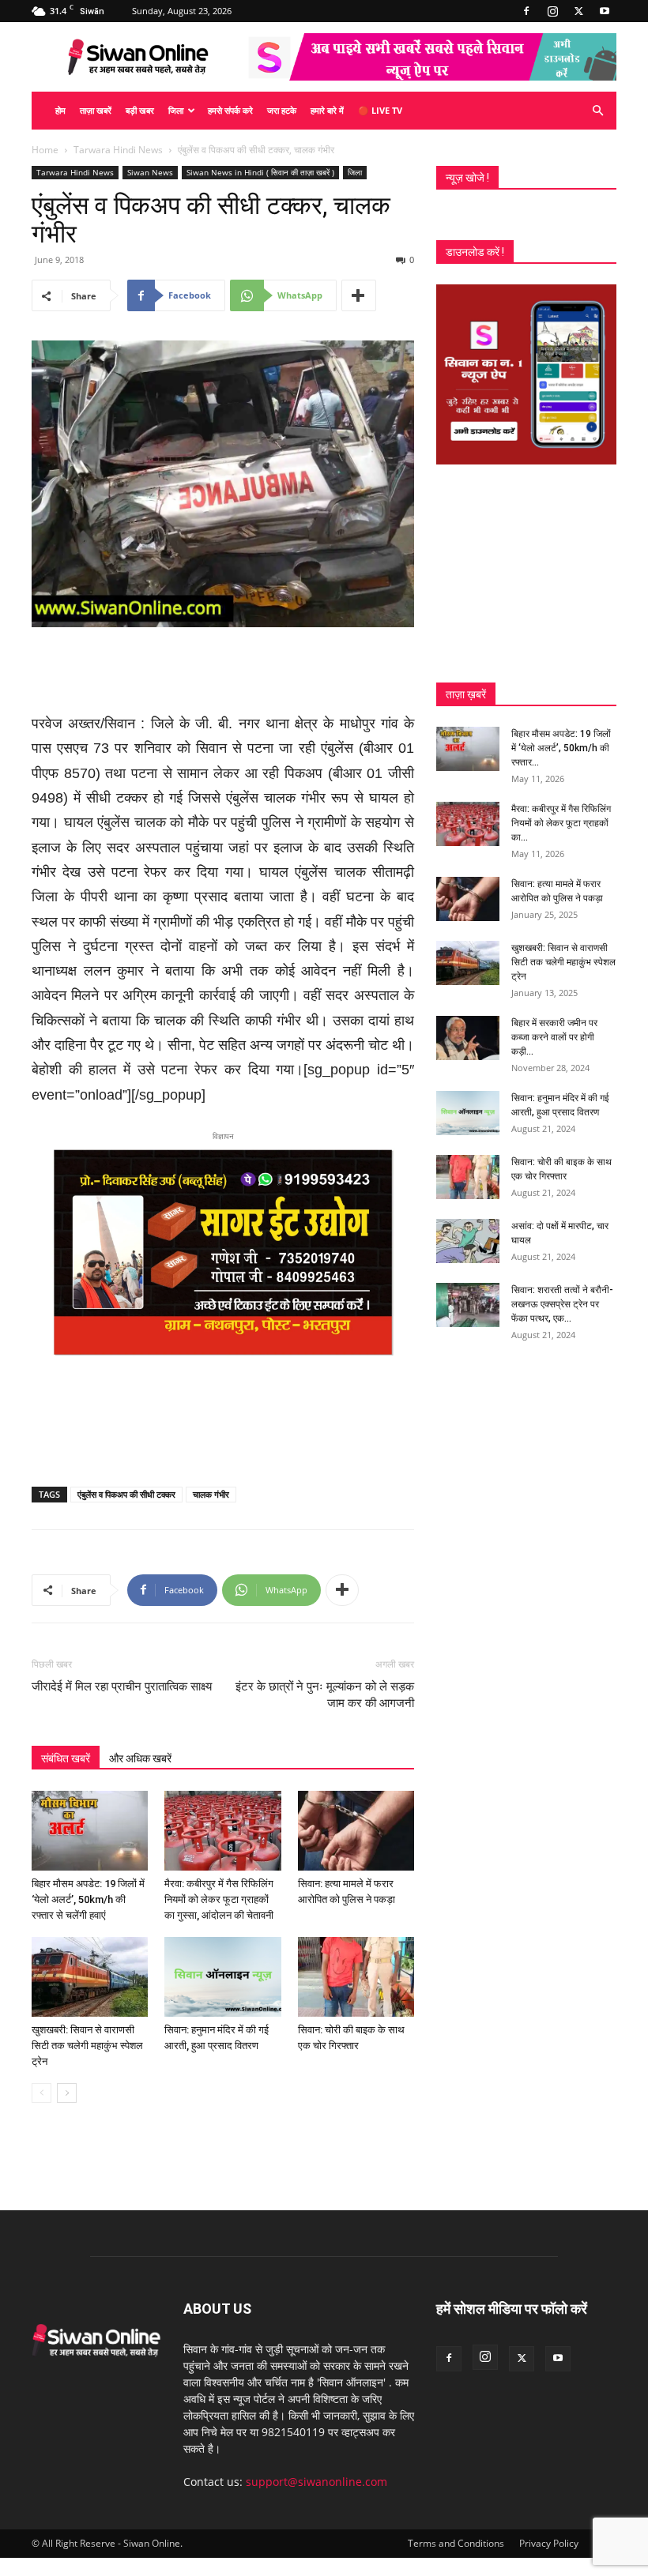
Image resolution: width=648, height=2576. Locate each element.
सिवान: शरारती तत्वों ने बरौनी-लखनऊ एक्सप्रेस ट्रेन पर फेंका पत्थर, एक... (562, 1304)
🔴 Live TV (380, 110)
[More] (359, 295)
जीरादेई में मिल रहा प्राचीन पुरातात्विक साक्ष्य (122, 1687)
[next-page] (67, 2093)
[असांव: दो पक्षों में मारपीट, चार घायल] (468, 1241)
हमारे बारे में (327, 110)
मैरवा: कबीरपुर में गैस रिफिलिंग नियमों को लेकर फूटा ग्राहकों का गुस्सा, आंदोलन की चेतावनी (219, 1899)
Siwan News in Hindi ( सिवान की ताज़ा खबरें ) (260, 172)
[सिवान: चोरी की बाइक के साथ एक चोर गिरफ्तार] (356, 1977)
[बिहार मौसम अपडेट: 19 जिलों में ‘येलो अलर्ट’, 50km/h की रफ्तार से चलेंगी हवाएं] (90, 1831)
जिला (176, 110)
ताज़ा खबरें (96, 110)
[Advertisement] (223, 671)
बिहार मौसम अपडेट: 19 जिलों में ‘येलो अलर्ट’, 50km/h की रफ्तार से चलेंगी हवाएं (88, 1899)
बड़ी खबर (140, 110)
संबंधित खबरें (66, 1758)
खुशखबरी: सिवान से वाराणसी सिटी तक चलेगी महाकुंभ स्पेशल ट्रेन (87, 2046)
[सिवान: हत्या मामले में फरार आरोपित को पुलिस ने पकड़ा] (356, 1831)
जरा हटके (282, 110)
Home (45, 150)
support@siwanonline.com (316, 2482)
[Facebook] (526, 11)
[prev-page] (41, 2093)
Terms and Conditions (456, 2543)
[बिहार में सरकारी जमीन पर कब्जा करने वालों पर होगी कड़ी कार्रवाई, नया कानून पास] (468, 1038)
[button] (597, 111)
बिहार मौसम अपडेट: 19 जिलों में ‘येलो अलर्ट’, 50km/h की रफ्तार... (561, 748)
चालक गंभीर (211, 1494)
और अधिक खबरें (140, 1758)
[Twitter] (578, 11)
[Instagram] (552, 11)
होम (60, 110)
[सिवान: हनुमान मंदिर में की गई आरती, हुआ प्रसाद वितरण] (222, 1977)
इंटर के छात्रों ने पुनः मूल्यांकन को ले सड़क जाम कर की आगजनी (325, 1695)
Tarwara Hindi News (118, 150)
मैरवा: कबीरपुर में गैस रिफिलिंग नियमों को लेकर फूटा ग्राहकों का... (561, 823)
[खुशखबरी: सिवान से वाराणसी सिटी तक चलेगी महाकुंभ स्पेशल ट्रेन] (90, 1977)
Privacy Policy (549, 2543)
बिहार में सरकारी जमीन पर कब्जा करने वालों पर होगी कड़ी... (554, 1037)
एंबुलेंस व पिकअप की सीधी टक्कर (126, 1494)
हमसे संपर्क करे (230, 110)
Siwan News (150, 172)
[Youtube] (605, 11)
